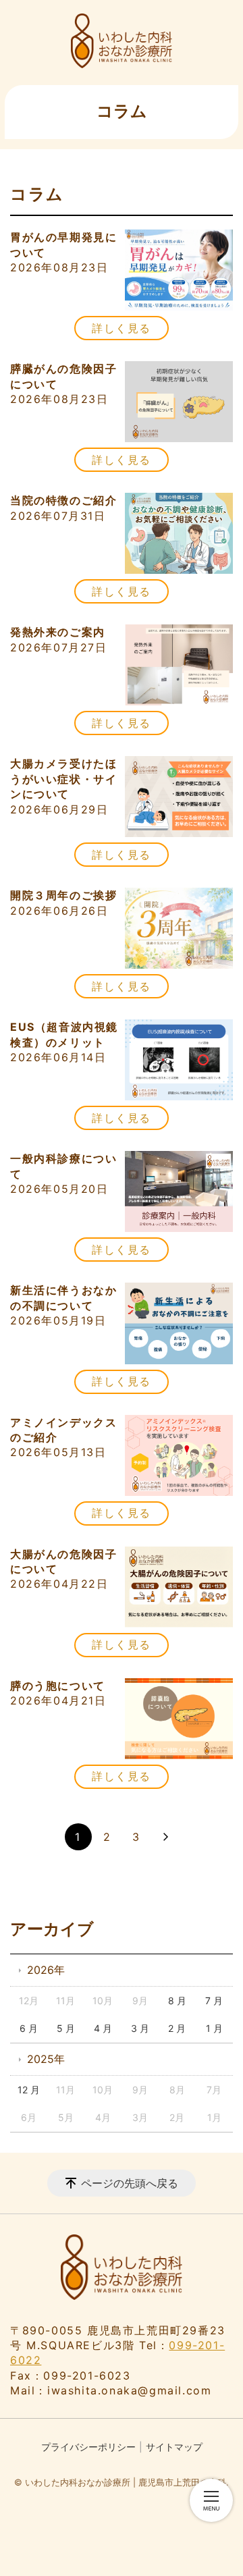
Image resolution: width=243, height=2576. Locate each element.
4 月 (103, 2028)
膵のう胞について (58, 1686)
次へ (165, 1837)
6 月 (29, 2028)
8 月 (177, 2001)
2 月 (177, 2028)
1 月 (214, 2028)
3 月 (140, 2028)
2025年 (46, 2059)
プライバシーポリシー (88, 2447)
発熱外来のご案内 (58, 632)
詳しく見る (122, 328)
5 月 (66, 2028)
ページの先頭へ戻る (130, 2183)
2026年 (46, 1970)
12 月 (29, 2090)
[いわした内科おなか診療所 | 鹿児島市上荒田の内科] (122, 41)
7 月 (214, 2001)
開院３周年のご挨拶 (63, 895)
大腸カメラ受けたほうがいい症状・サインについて (63, 779)
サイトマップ (174, 2447)
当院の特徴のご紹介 (63, 500)
